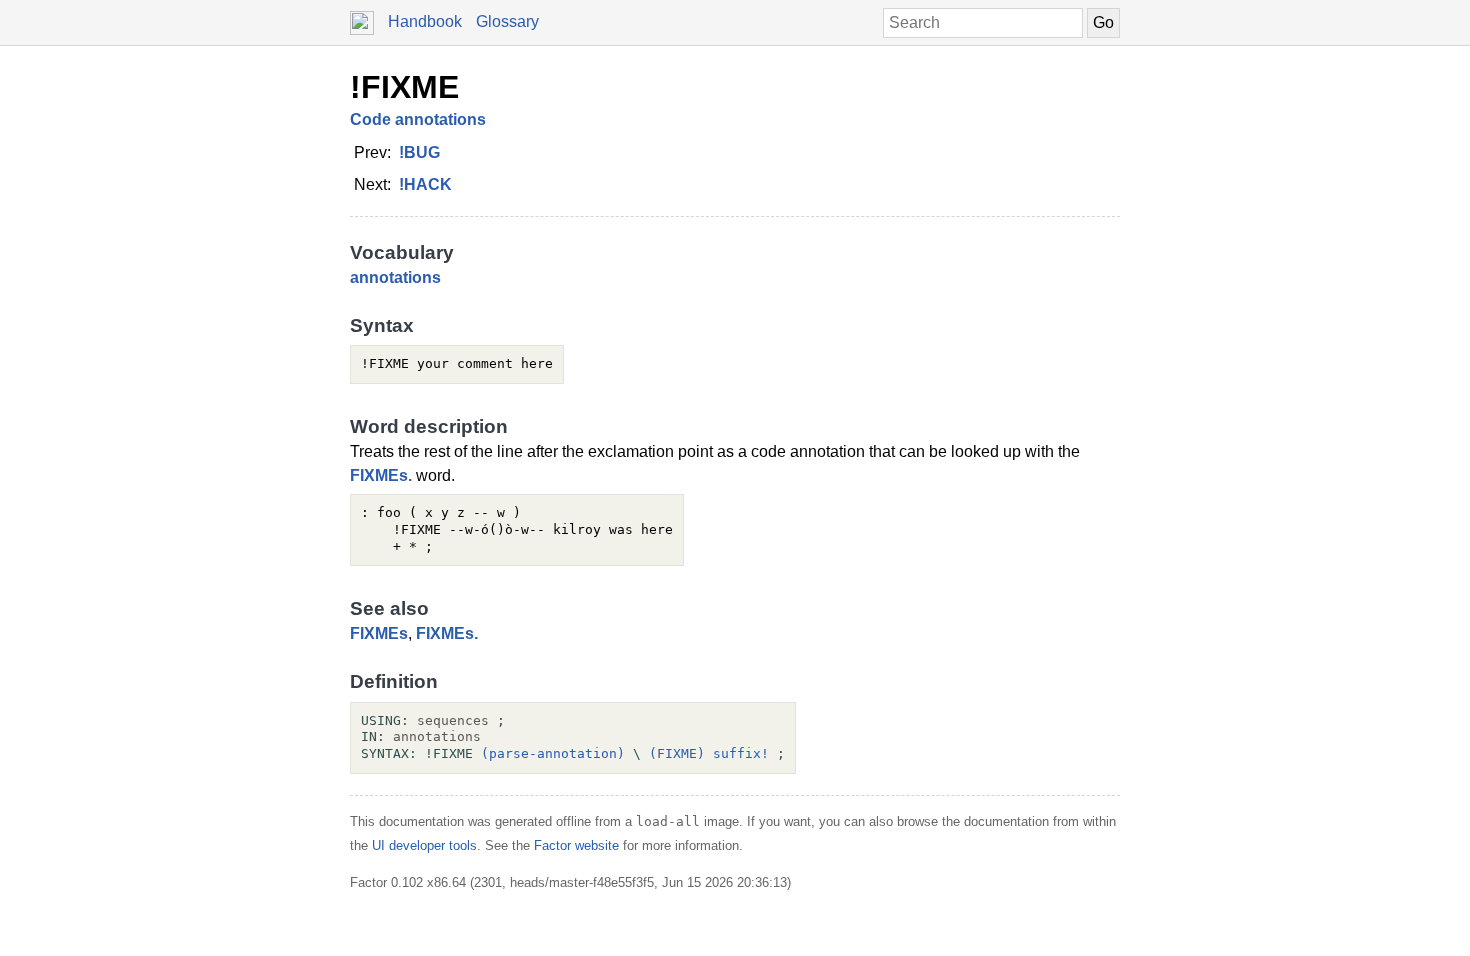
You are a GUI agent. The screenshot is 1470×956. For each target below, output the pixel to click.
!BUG (419, 152)
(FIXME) (677, 753)
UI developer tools (424, 845)
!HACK (425, 184)
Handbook (425, 21)
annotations (395, 277)
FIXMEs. (381, 475)
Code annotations (418, 119)
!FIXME (404, 87)
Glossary (507, 21)
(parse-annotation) (553, 753)
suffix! (741, 753)
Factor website (576, 845)
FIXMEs (379, 633)
